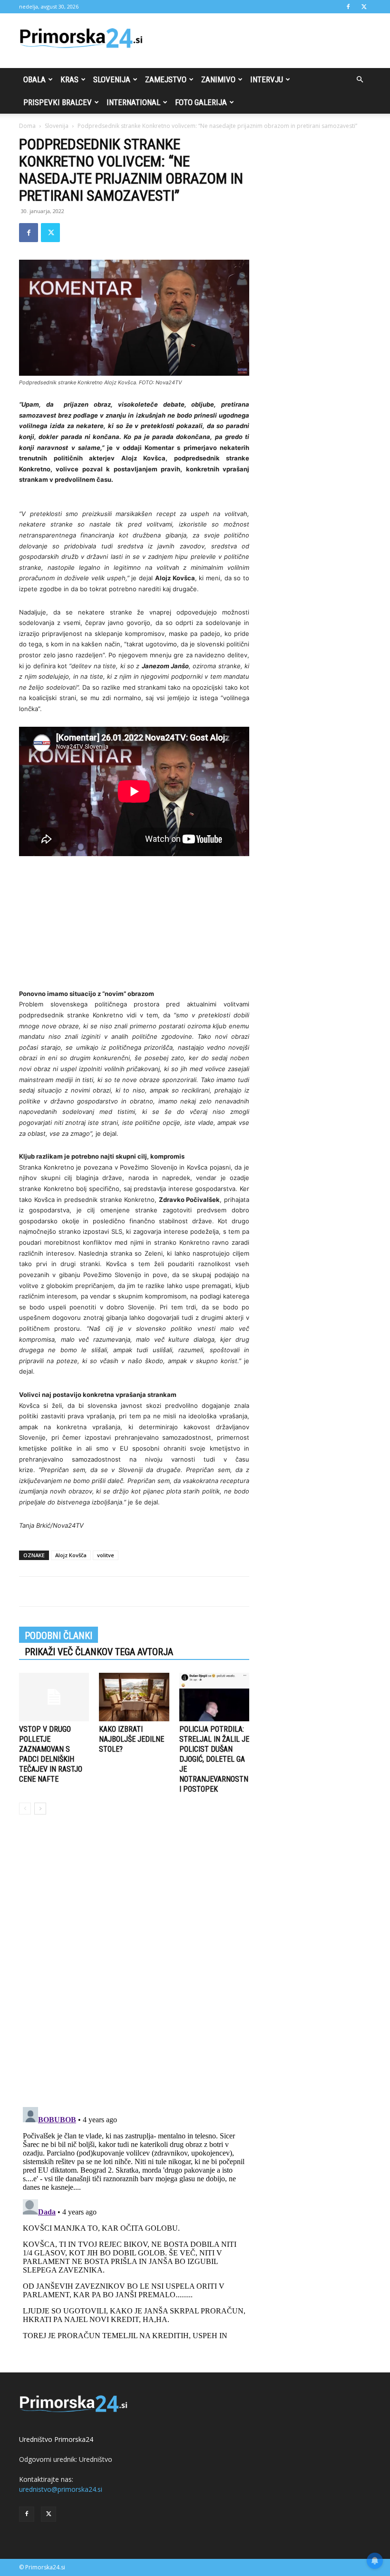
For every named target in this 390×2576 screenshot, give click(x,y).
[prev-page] (25, 1809)
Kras (69, 79)
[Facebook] (348, 7)
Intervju (267, 79)
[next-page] (40, 1809)
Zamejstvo (166, 79)
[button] (360, 80)
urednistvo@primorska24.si (61, 2489)
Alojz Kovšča (71, 1555)
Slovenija (112, 79)
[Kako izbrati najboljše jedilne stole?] (134, 1697)
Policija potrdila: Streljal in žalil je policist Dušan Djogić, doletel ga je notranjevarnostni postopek (214, 1759)
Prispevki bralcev (58, 102)
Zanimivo (218, 79)
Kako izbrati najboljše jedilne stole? (132, 1739)
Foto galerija (201, 102)
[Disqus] (134, 1966)
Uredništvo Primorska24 (56, 2439)
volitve (106, 1555)
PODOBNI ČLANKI (58, 1636)
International (133, 102)
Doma (27, 126)
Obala (34, 79)
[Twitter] (364, 7)
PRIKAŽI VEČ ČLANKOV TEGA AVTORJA (99, 1652)
